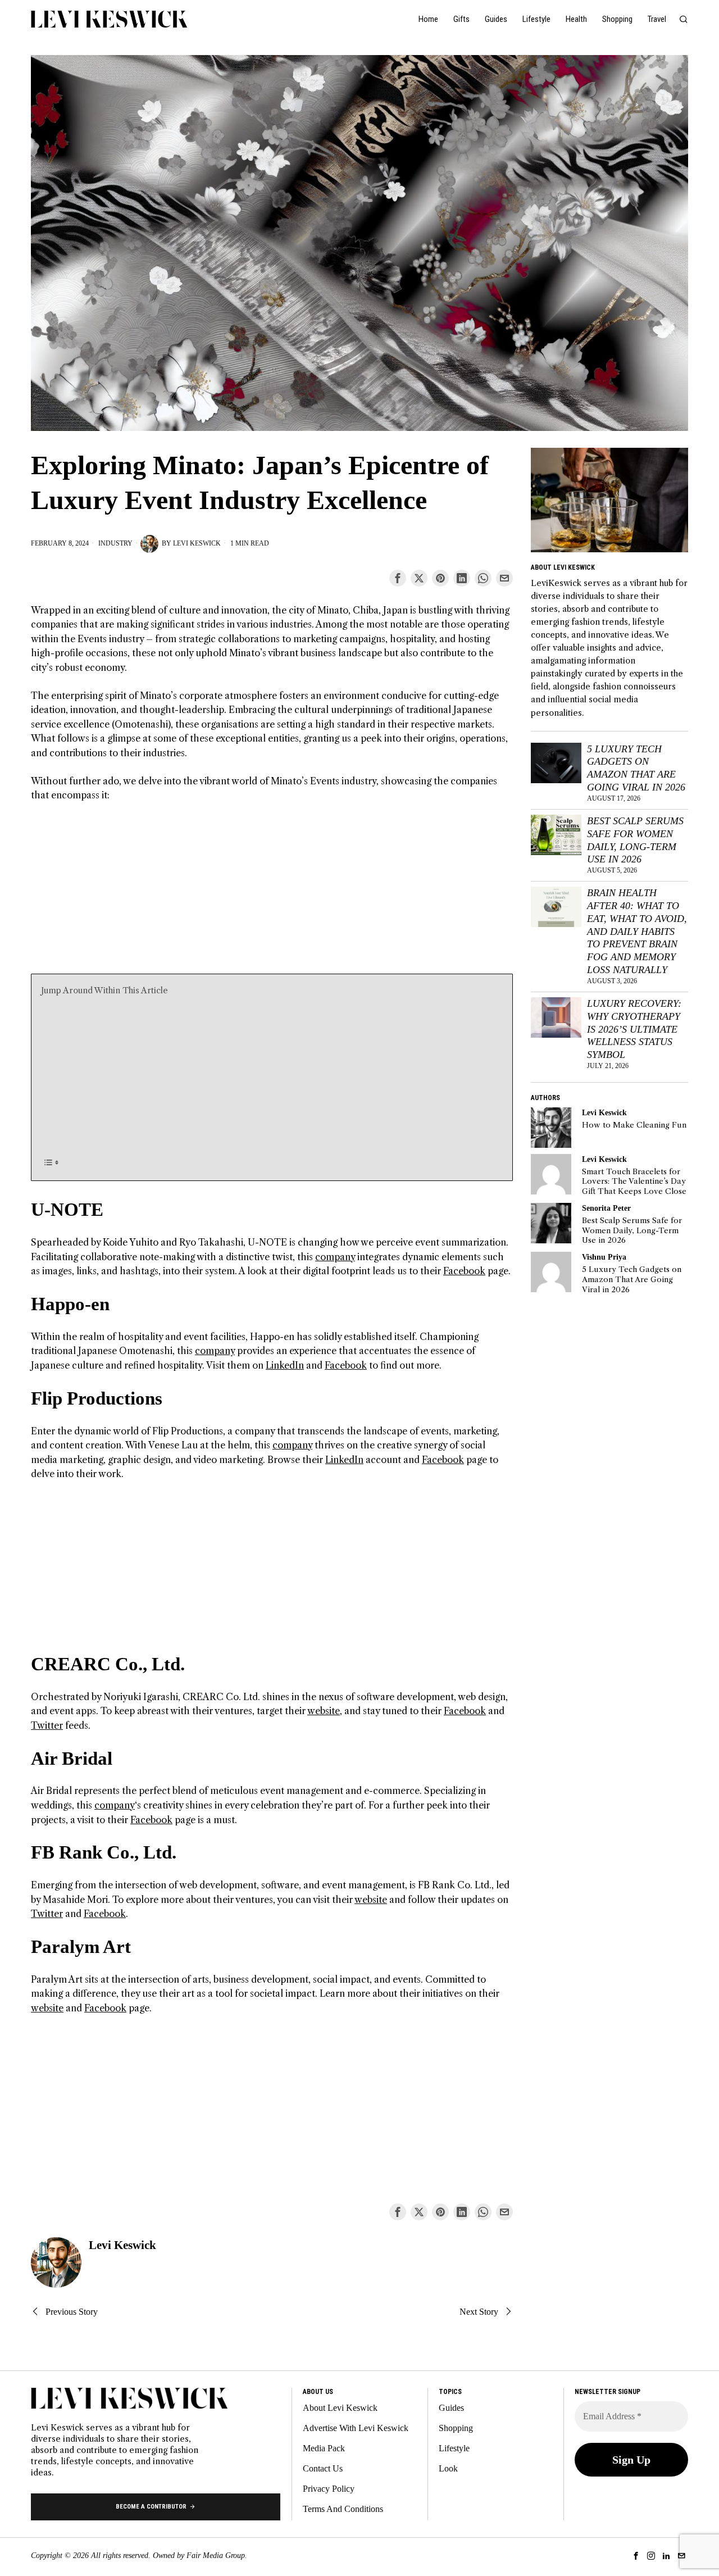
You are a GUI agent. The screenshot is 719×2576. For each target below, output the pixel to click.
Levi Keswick (197, 543)
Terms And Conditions (343, 2509)
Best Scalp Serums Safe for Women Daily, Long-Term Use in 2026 (635, 840)
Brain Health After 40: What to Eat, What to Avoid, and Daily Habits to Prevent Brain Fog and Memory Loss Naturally (637, 931)
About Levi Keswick (340, 2408)
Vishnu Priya (604, 1257)
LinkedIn (285, 1365)
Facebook (464, 1271)
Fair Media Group (216, 2555)
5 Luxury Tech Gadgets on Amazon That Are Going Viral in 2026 (636, 768)
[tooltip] (398, 578)
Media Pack (324, 2448)
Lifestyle (454, 2448)
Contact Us (323, 2468)
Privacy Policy (329, 2489)
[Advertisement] (272, 895)
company (335, 1257)
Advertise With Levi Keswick (356, 2428)
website (324, 1711)
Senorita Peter (606, 1208)
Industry (115, 543)
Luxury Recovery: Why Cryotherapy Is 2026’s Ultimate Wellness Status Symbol (634, 1029)
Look (448, 2468)
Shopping (456, 2428)
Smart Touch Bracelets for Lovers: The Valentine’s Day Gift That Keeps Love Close (634, 1182)
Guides (451, 2408)
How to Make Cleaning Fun (634, 1125)
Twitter (47, 1725)
